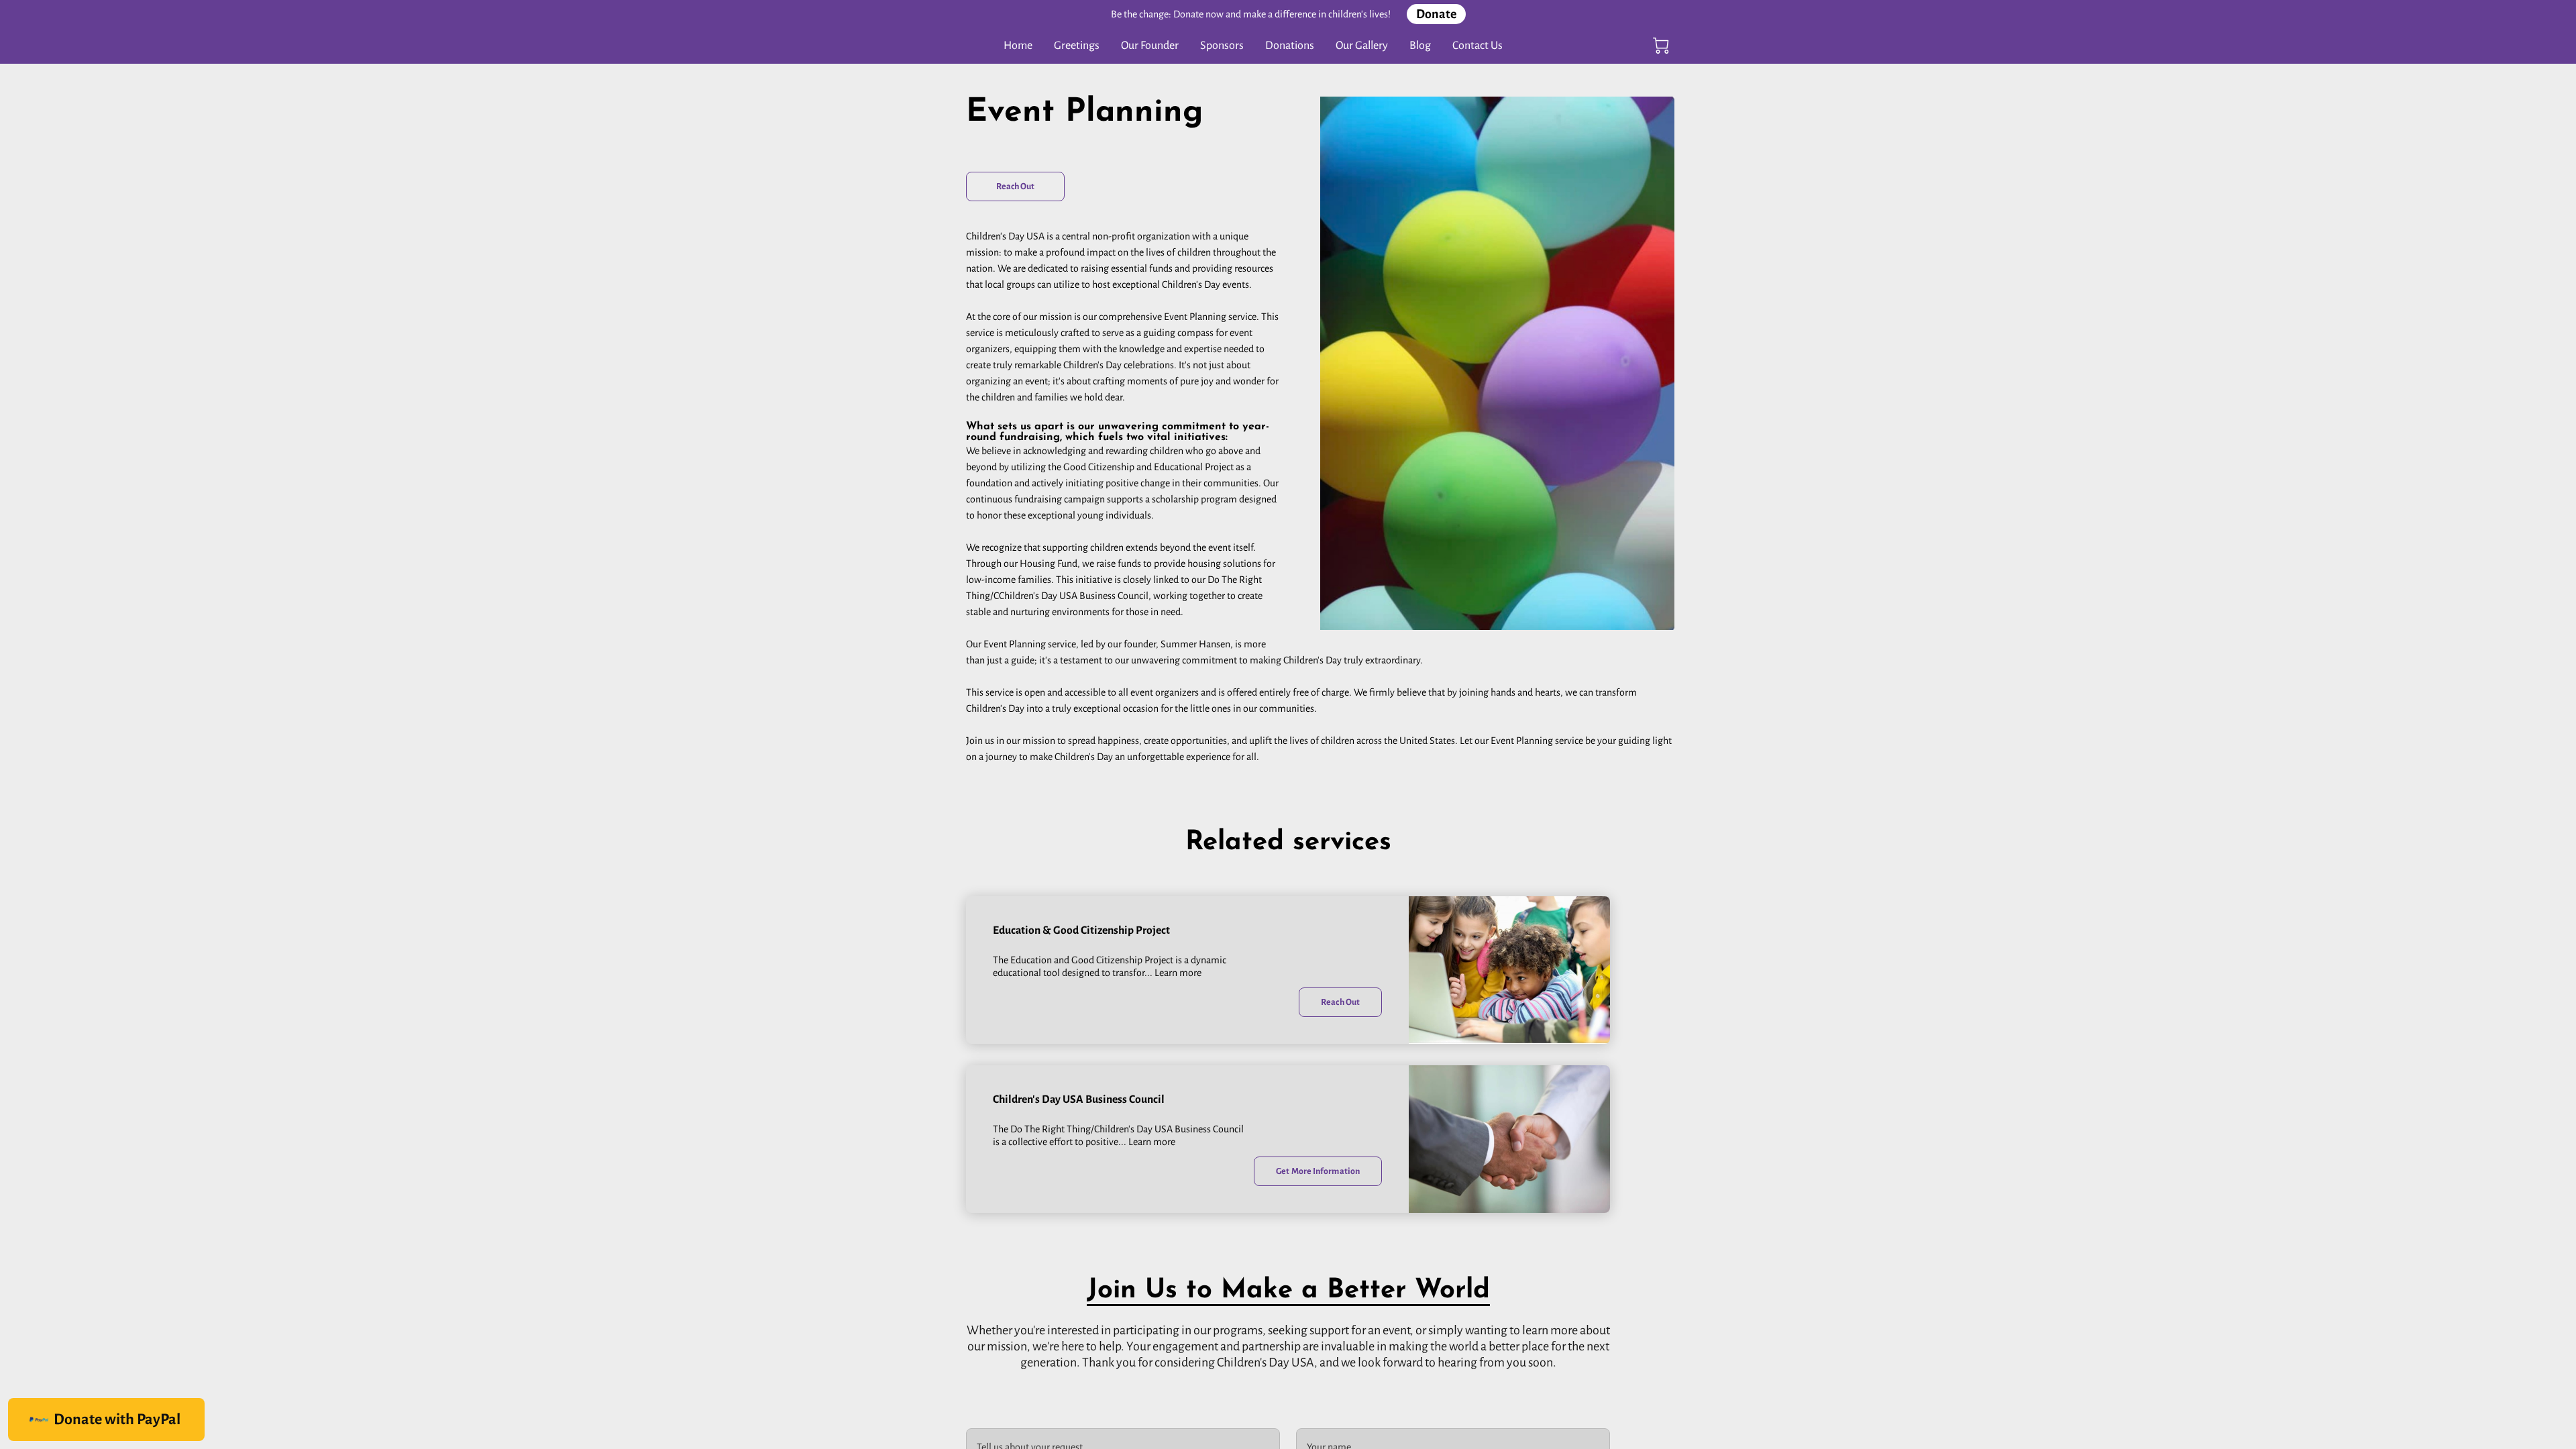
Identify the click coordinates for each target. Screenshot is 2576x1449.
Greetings (1077, 46)
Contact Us (1478, 46)
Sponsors (1222, 46)
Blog (1420, 46)
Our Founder (1150, 46)
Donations (1290, 46)
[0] (1661, 46)
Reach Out (1016, 186)
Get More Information (1318, 1171)
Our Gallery (1362, 46)
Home (1018, 46)
